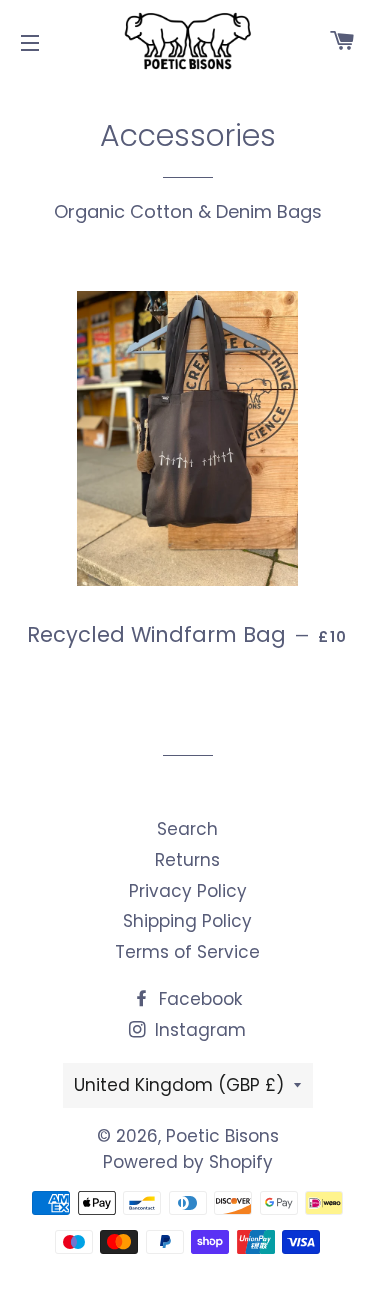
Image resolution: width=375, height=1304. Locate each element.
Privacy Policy (188, 891)
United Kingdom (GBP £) (179, 1085)
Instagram (198, 1030)
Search (187, 829)
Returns (187, 860)
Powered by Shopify (188, 1162)
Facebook (198, 999)
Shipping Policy (187, 921)
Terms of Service (187, 952)
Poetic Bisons (222, 1136)
